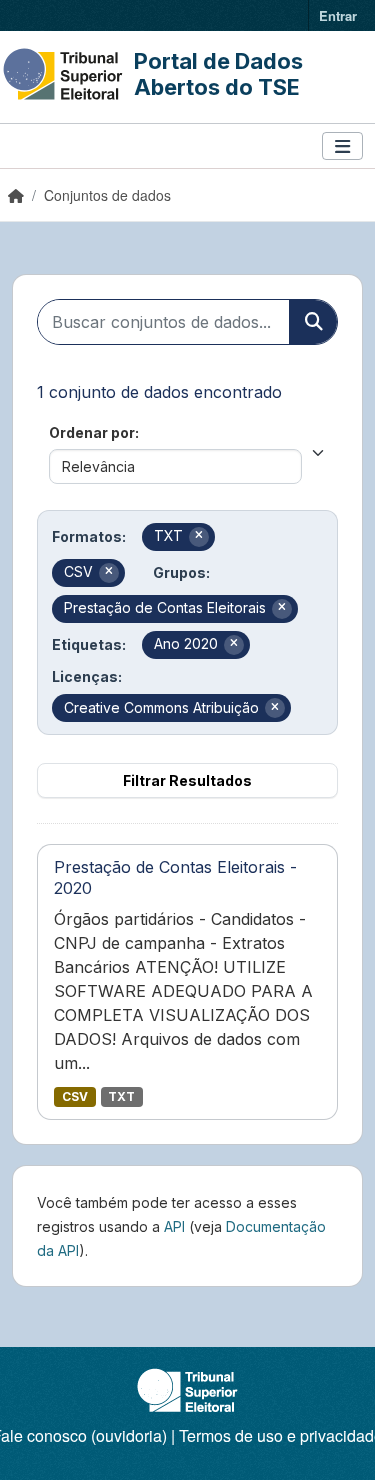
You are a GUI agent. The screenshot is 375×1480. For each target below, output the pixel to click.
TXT (121, 1096)
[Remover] (199, 537)
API (174, 1226)
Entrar (338, 15)
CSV (75, 1096)
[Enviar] (313, 322)
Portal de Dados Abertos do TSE (218, 74)
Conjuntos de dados (107, 195)
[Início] (16, 195)
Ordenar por (92, 432)
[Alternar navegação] (342, 146)
